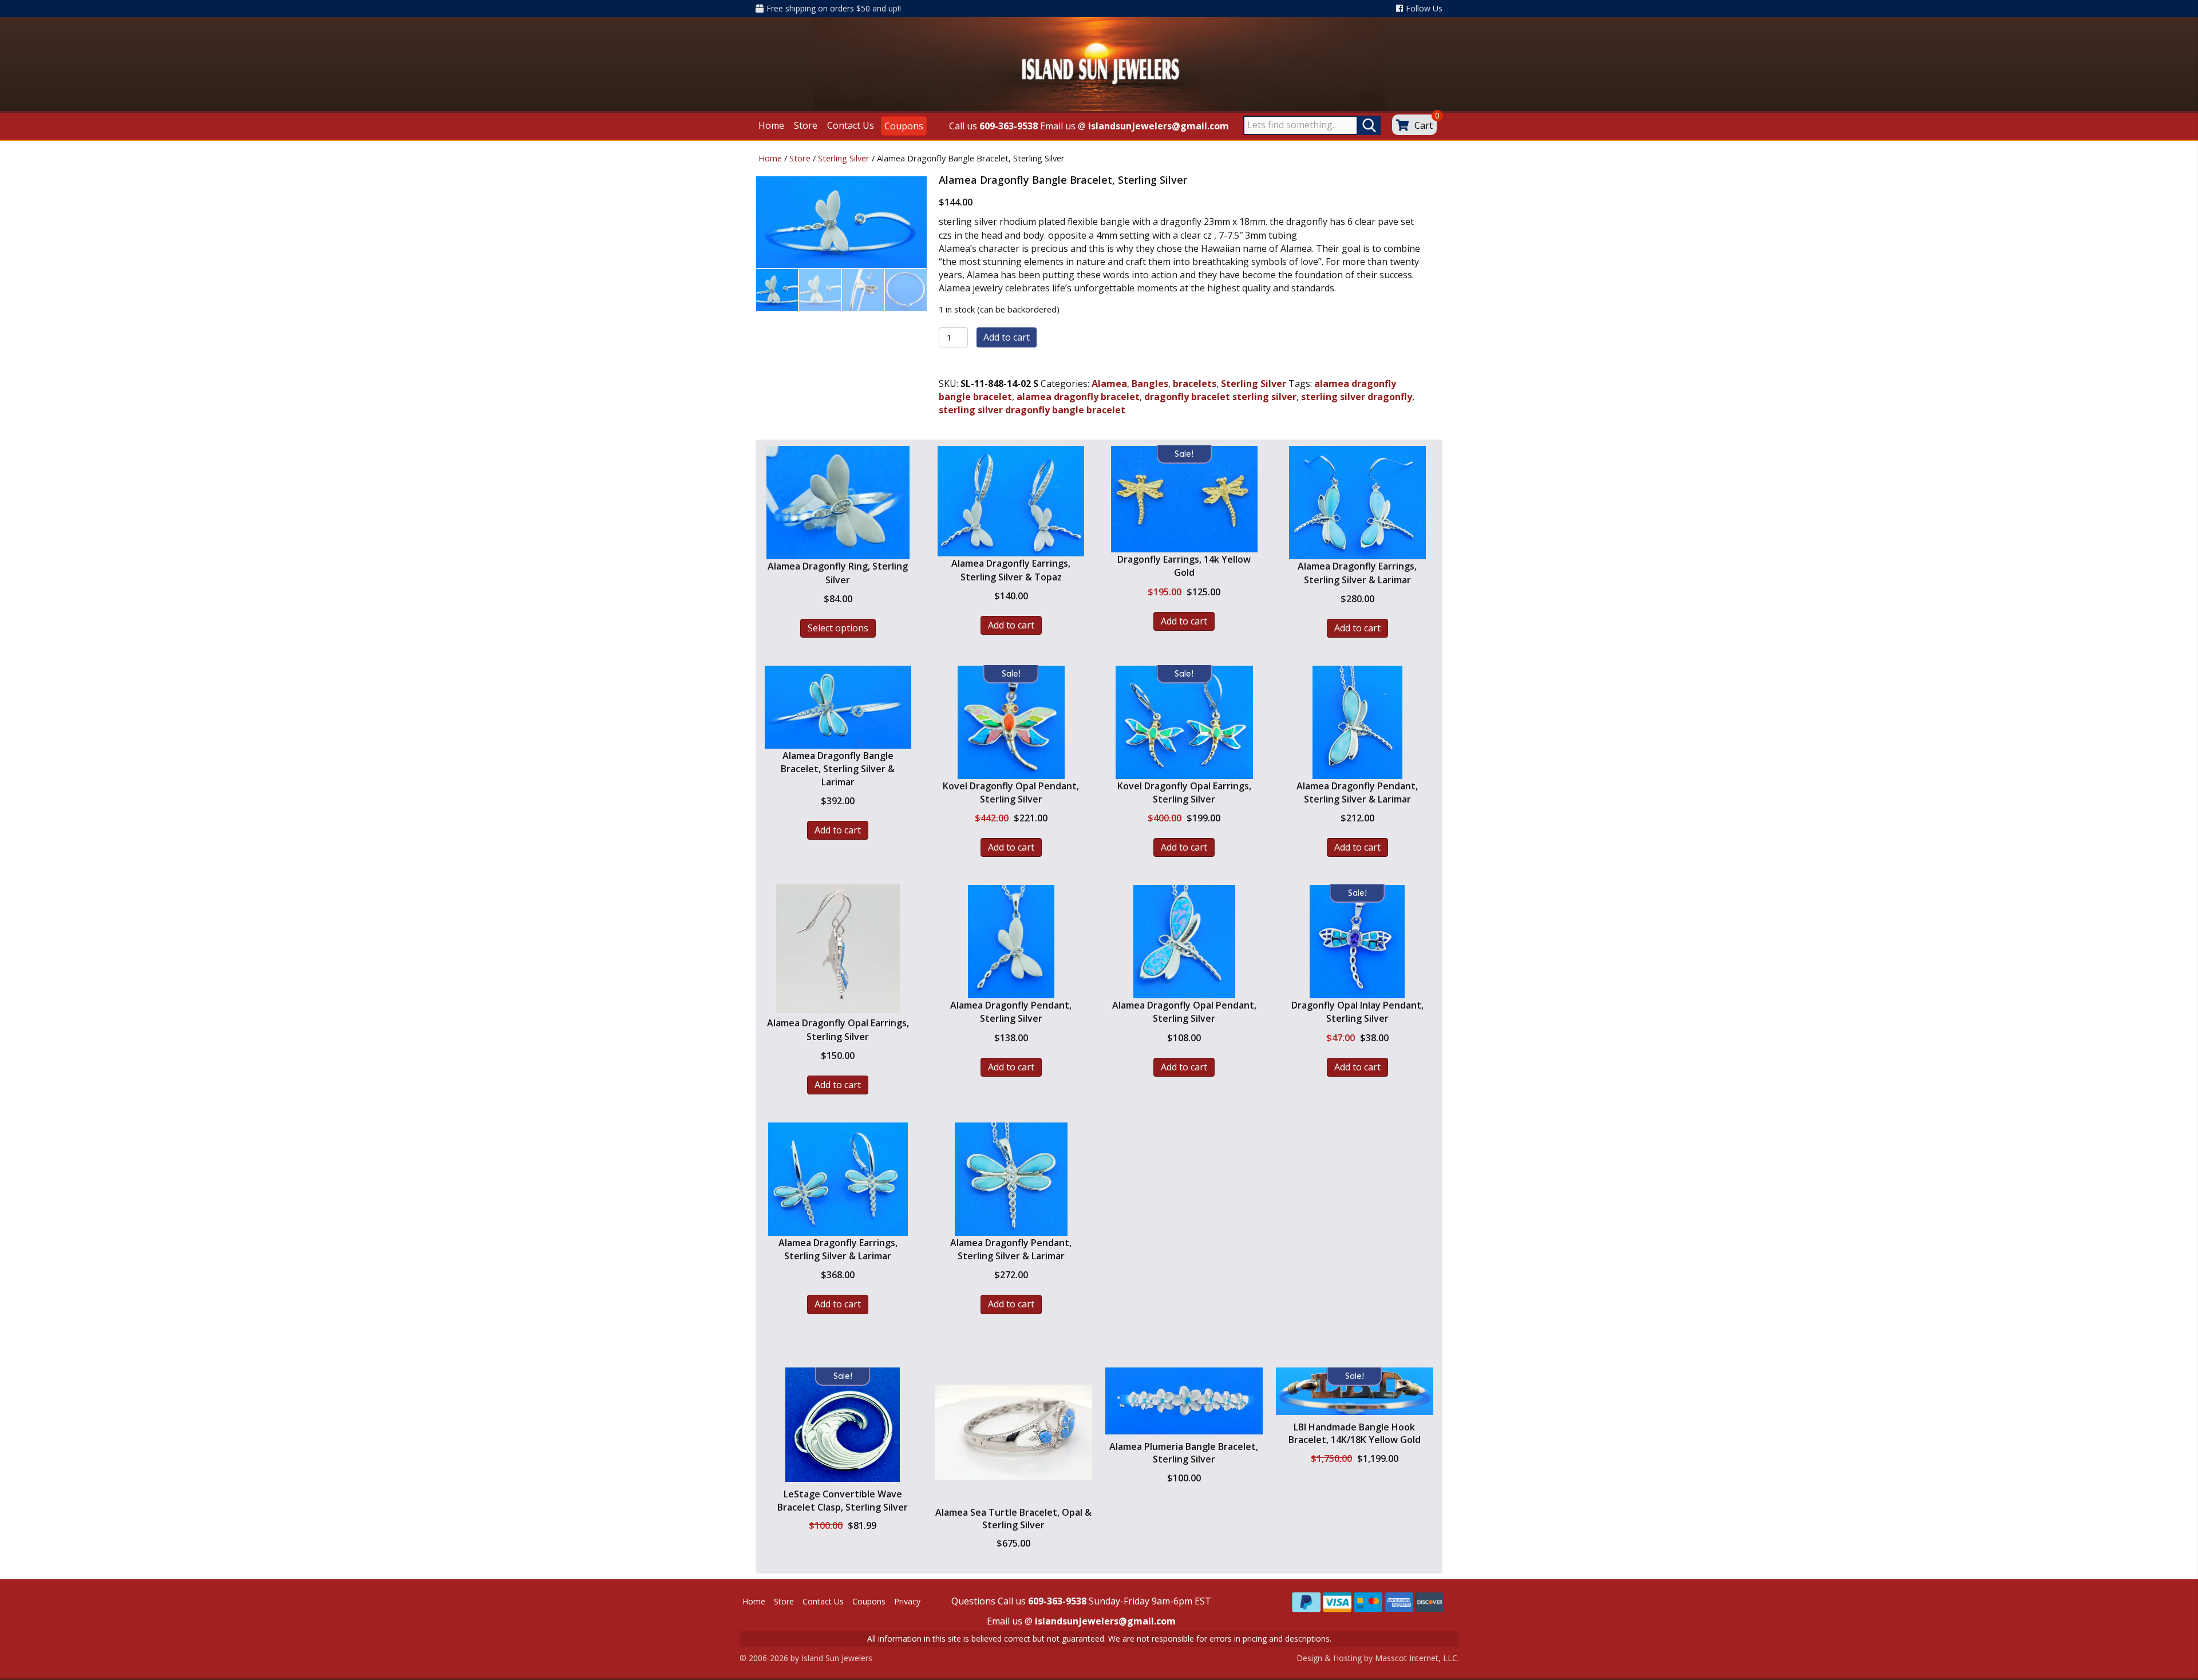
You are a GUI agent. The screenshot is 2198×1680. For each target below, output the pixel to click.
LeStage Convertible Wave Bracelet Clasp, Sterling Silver (843, 1500)
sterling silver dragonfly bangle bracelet (1032, 410)
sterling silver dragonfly (1357, 397)
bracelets (1195, 384)
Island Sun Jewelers (837, 1658)
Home (770, 158)
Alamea (1109, 384)
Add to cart (1007, 337)
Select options (838, 628)
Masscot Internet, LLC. (1417, 1658)
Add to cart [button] (1011, 625)
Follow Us (1424, 8)
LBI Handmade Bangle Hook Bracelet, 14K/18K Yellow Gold (1355, 1433)
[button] (843, 1473)
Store (800, 158)
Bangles (1150, 384)
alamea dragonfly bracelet (1078, 397)
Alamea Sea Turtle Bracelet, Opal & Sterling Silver (1013, 1519)
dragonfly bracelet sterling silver (1220, 397)
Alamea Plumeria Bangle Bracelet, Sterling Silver (1184, 1453)
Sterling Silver (844, 158)
